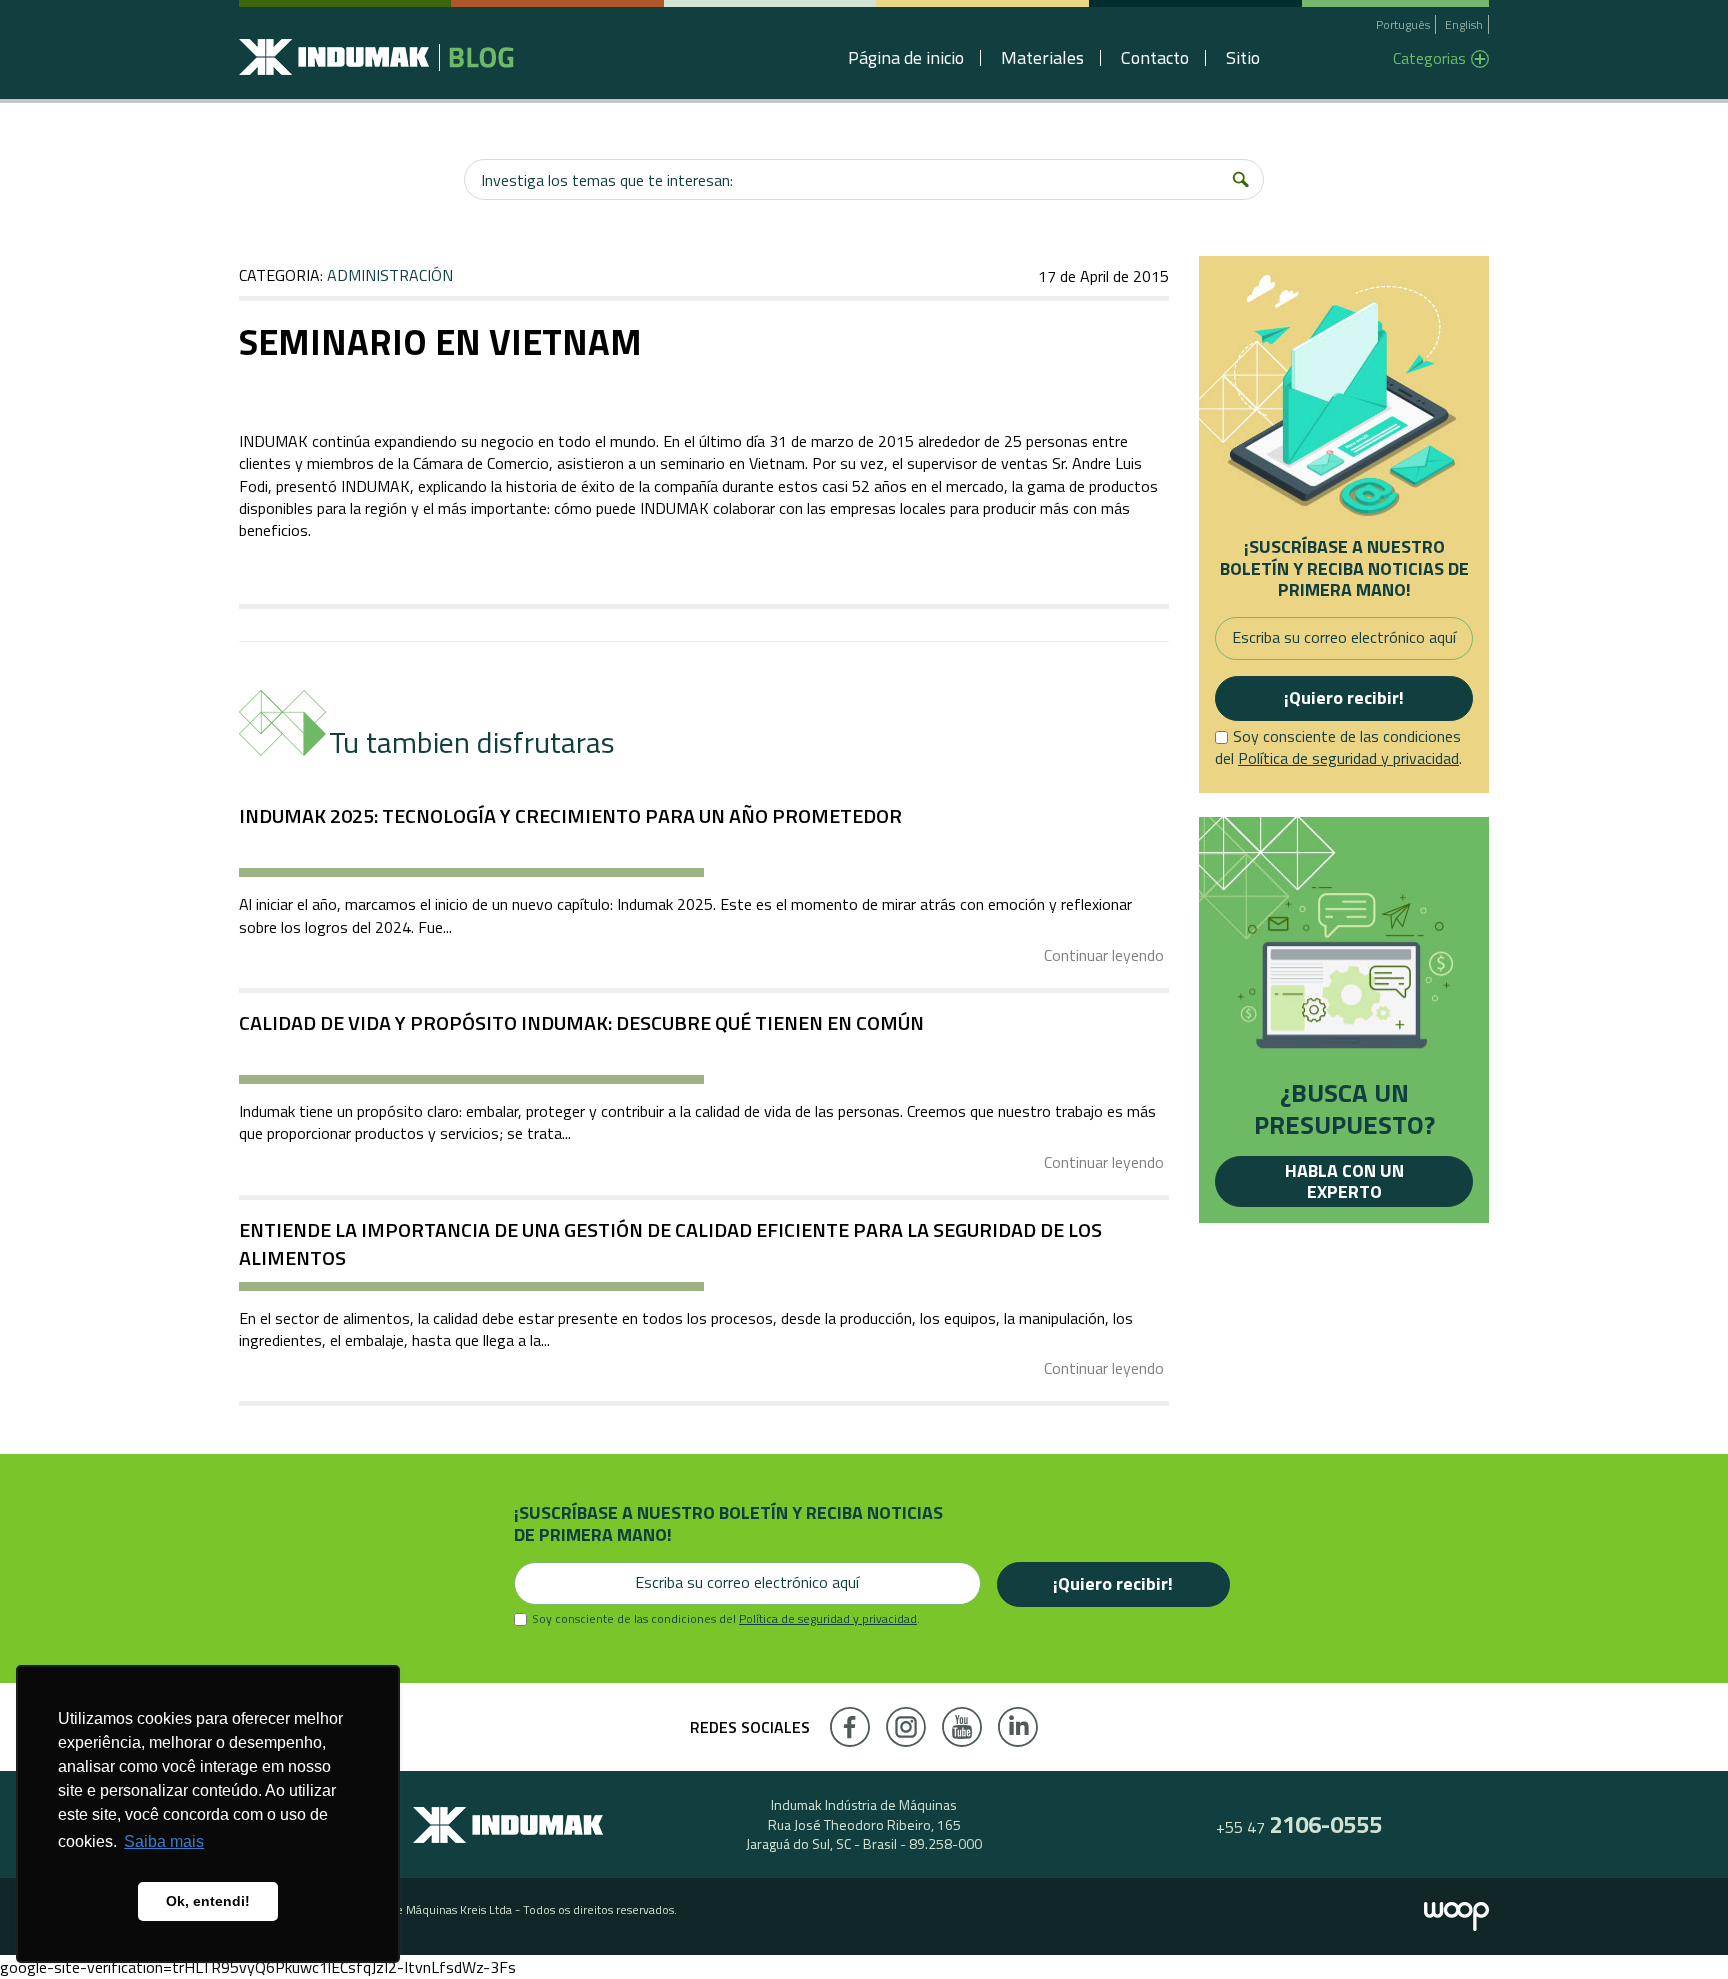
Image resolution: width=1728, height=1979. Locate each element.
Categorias (1429, 58)
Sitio (1243, 58)
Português (1403, 24)
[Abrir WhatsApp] (1678, 1928)
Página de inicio (906, 58)
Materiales (1042, 58)
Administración (390, 275)
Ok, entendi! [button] (208, 1901)
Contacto (1155, 58)
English (1464, 24)
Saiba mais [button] (164, 1841)
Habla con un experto (1344, 1181)
